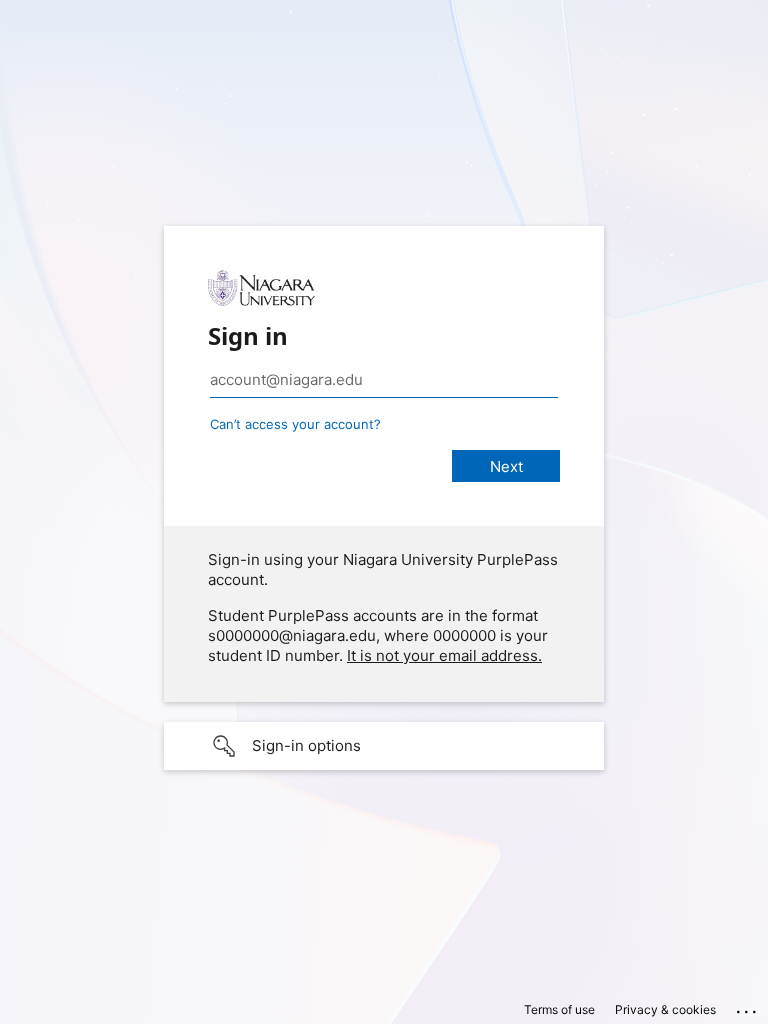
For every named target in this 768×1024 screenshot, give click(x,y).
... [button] (748, 1007)
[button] (384, 746)
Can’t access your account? (295, 424)
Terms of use (559, 1009)
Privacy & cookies (665, 1009)
